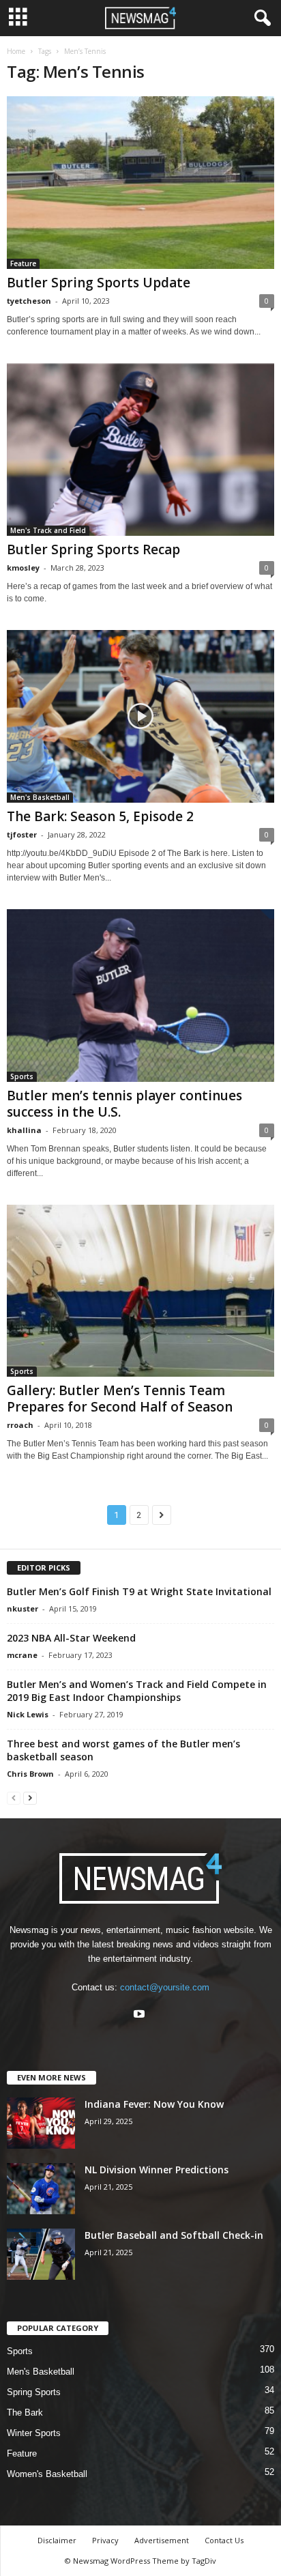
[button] (260, 18)
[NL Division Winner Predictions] (41, 2189)
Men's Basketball (40, 797)
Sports (22, 1076)
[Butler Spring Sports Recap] (140, 449)
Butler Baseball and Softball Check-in (174, 2235)
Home (16, 51)
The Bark (25, 2413)
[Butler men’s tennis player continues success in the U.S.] (140, 996)
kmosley (23, 568)
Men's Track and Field (48, 530)
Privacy (105, 2540)
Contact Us (224, 2540)
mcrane (22, 1655)
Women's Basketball (47, 2474)
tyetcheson (29, 301)
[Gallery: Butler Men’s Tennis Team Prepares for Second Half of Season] (140, 1291)
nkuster (23, 1608)
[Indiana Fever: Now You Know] (41, 2123)
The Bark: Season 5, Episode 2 (100, 816)
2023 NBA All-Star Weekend (71, 1638)
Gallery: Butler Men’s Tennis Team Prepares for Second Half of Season (120, 1399)
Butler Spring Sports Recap (93, 549)
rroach (20, 1425)
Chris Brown (30, 1774)
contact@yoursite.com (165, 1987)
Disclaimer (57, 2540)
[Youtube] (141, 2015)
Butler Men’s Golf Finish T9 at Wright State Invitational (139, 1591)
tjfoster (22, 834)
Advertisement (162, 2540)
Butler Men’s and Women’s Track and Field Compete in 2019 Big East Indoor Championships (137, 1691)
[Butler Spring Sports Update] (140, 183)
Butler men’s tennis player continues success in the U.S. (124, 1104)
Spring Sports (34, 2392)
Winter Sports (34, 2433)
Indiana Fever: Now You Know (154, 2104)
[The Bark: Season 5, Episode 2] (140, 716)
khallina (24, 1130)
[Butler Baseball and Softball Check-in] (41, 2254)
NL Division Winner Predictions (157, 2170)
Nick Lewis (28, 1714)
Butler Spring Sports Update (99, 283)
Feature (23, 263)
